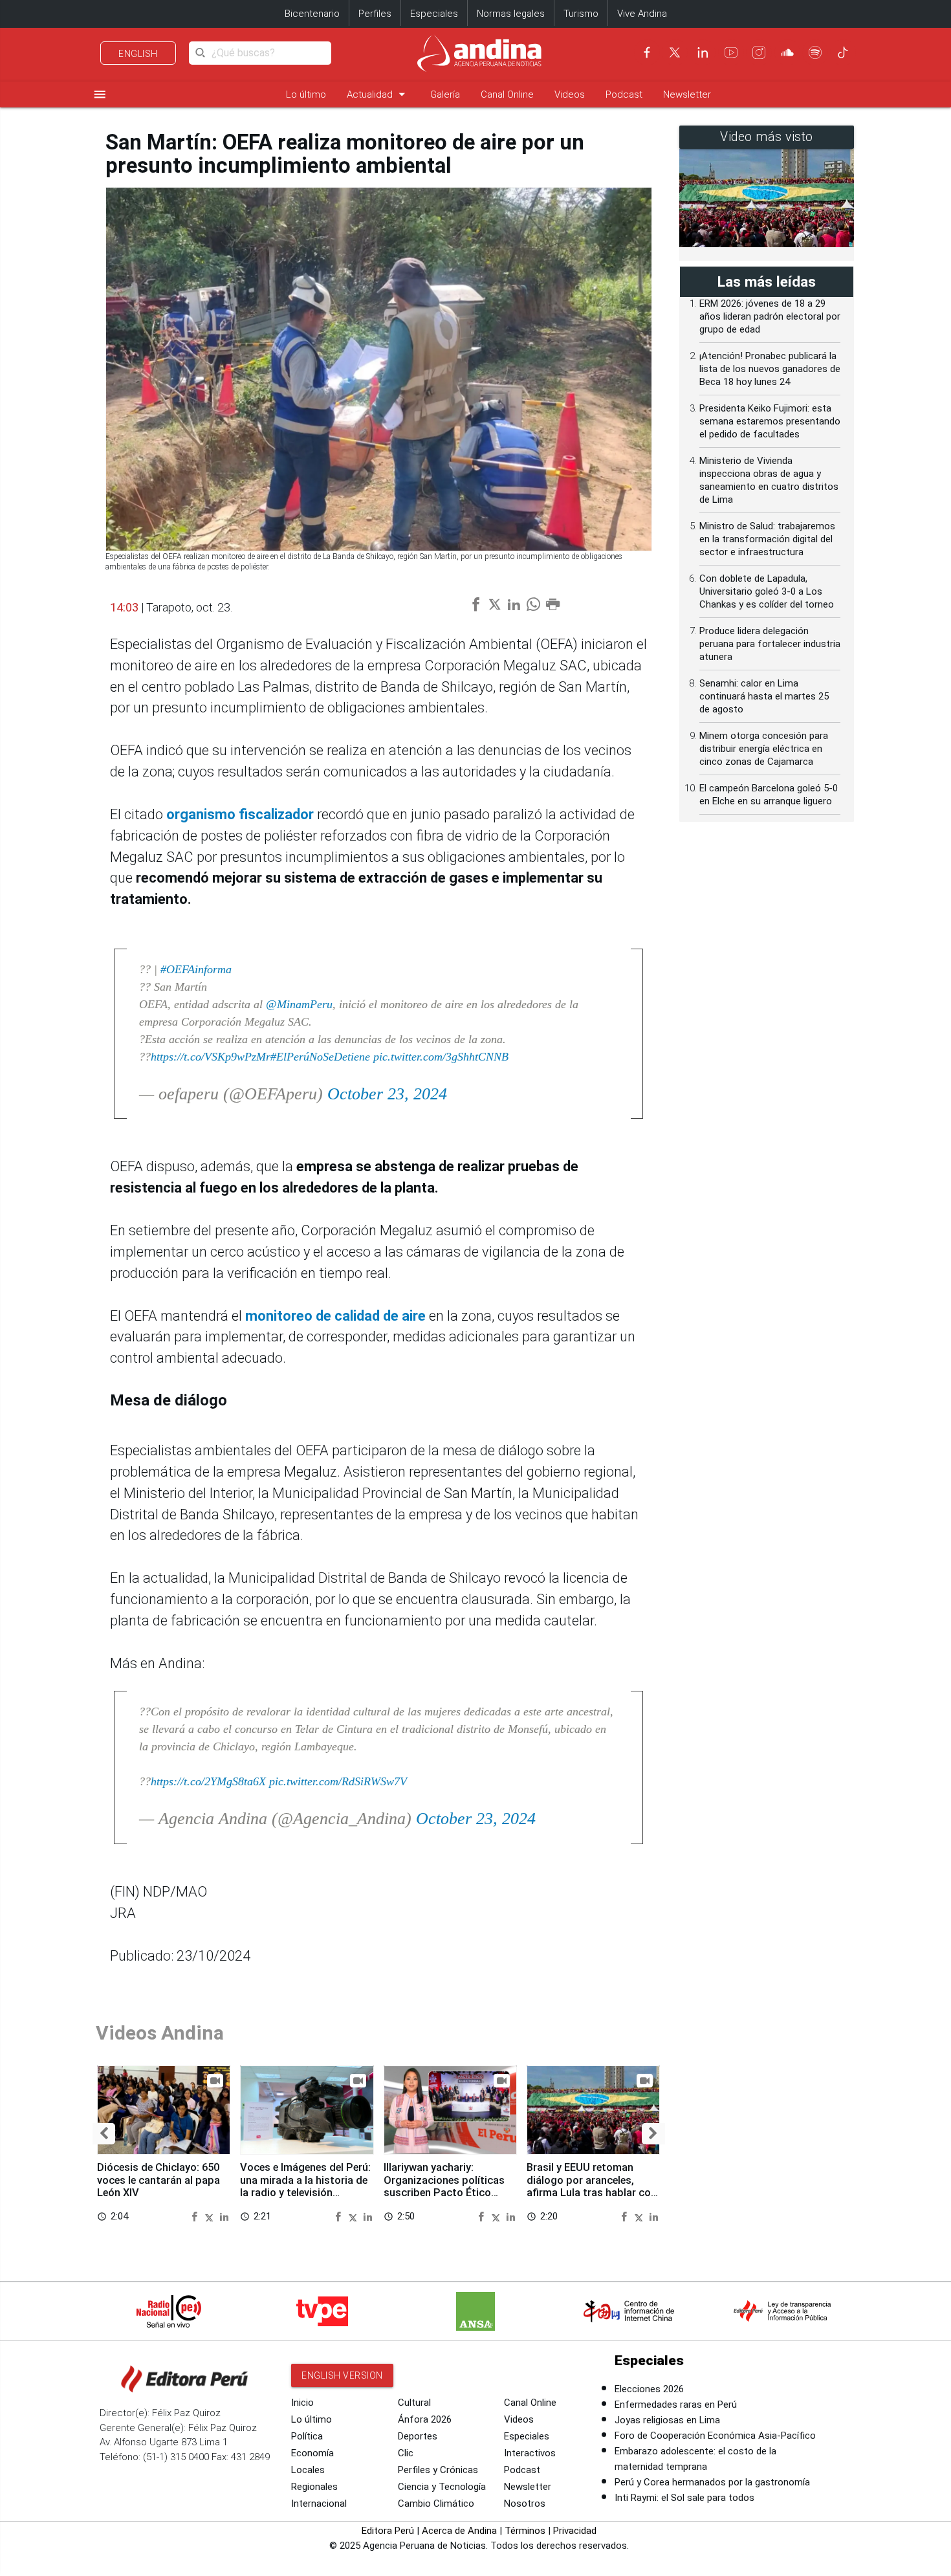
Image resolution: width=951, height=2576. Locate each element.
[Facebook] (647, 52)
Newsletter (687, 94)
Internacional (319, 2504)
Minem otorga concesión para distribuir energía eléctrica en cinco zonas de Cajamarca (764, 749)
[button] (104, 2134)
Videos (570, 94)
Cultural (414, 2403)
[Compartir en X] (211, 2216)
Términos (525, 2531)
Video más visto (767, 137)
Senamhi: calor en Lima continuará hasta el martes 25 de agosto (764, 696)
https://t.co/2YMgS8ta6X (208, 1781)
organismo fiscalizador (242, 814)
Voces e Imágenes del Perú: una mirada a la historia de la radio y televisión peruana (305, 2186)
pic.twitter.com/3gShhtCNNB (441, 1057)
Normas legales (511, 14)
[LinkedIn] (703, 52)
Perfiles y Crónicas (438, 2470)
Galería (445, 94)
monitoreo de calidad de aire (337, 1316)
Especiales (434, 14)
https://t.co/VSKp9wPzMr (211, 1057)
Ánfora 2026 (425, 2419)
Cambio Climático (436, 2504)
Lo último (306, 94)
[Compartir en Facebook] (196, 2216)
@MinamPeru (299, 1004)
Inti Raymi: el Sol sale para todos (684, 2498)
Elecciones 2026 (649, 2389)
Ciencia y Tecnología (442, 2487)
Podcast (624, 94)
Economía (312, 2453)
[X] (675, 52)
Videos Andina (160, 2033)
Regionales (314, 2487)
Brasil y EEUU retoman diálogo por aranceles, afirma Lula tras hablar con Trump (592, 2186)
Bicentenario (312, 14)
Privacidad (575, 2531)
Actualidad (378, 94)
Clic (406, 2453)
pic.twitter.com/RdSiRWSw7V (338, 1781)
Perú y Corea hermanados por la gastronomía (712, 2482)
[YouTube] (731, 52)
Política (307, 2436)
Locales (308, 2470)
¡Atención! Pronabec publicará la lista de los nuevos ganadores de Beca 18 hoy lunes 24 (770, 369)
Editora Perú (388, 2531)
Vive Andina (642, 14)
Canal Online (507, 94)
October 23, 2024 (387, 1094)
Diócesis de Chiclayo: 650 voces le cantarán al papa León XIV (158, 2180)
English (138, 54)
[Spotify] (815, 52)
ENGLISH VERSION (342, 2375)
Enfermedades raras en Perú (676, 2405)
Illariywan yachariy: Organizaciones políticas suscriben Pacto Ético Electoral (444, 2186)
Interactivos (530, 2453)
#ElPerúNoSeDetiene (320, 1057)
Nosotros (525, 2504)
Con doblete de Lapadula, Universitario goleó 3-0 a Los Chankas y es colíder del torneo (767, 591)
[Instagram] (759, 52)
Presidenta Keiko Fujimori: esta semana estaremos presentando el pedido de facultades (770, 421)
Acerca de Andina (459, 2531)
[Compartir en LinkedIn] (224, 2216)
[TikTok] (843, 52)
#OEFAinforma (196, 969)
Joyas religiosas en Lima (667, 2420)
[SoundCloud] (787, 52)
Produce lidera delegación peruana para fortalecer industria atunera (770, 644)
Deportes (418, 2436)
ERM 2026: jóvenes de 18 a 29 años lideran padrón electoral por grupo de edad (770, 316)
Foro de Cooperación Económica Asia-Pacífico (715, 2436)
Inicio (302, 2403)
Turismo (581, 14)
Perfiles (375, 14)
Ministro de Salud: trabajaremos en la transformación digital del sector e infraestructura (767, 539)
